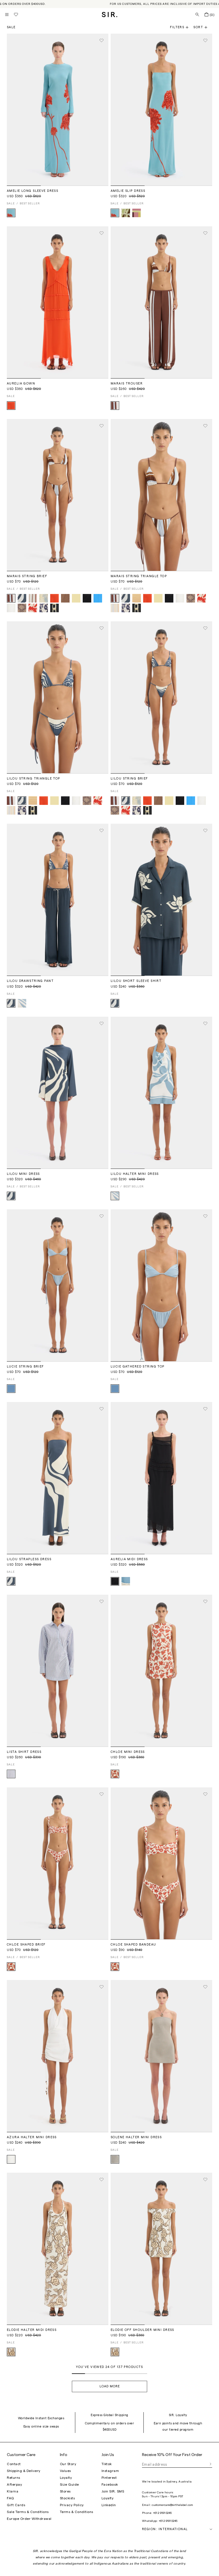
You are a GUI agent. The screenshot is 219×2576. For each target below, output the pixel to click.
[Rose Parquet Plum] (22, 608)
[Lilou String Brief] (161, 697)
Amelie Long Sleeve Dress (33, 191)
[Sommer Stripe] (115, 608)
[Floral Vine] (126, 213)
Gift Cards (16, 2505)
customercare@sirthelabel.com (172, 2505)
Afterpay (14, 2485)
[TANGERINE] (54, 598)
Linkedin (109, 2505)
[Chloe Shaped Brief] (58, 1863)
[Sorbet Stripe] (137, 598)
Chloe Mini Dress (128, 1752)
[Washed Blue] (11, 1389)
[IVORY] (11, 608)
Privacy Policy (72, 2505)
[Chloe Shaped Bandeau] (161, 1863)
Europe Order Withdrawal (29, 2519)
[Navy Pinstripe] (11, 1774)
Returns (14, 2478)
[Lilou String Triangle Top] (58, 697)
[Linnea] (65, 598)
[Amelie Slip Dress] (161, 110)
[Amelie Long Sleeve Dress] (58, 110)
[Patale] (11, 2352)
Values (65, 2471)
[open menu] (7, 15)
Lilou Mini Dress (23, 1174)
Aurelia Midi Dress (129, 1559)
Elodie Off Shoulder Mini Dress (142, 2330)
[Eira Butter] (44, 598)
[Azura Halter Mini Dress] (58, 2056)
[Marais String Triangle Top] (161, 495)
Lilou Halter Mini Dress (135, 1174)
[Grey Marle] (115, 2159)
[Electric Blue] (98, 598)
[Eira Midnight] (44, 608)
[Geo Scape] (54, 608)
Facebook (110, 2485)
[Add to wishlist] (102, 40)
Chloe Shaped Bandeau (133, 1945)
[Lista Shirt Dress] (58, 1671)
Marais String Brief (27, 576)
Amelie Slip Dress (128, 191)
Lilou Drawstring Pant (30, 981)
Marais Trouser (127, 383)
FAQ (10, 2498)
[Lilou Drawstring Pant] (58, 900)
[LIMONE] (76, 598)
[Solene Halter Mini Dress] (161, 2056)
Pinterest (109, 2478)
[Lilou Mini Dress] (58, 1093)
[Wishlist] (16, 15)
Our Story (68, 2464)
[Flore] (11, 213)
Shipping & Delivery (24, 2471)
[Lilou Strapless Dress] (58, 1478)
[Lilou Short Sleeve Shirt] (161, 900)
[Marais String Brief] (58, 495)
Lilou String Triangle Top (34, 779)
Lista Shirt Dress (24, 1752)
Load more (110, 2386)
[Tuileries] (115, 1774)
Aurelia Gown (21, 383)
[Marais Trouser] (161, 302)
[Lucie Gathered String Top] (161, 1285)
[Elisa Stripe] (137, 213)
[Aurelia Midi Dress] (161, 1478)
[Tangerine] (11, 406)
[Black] (115, 1581)
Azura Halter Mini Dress (32, 2137)
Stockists (67, 2498)
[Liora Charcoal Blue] (22, 598)
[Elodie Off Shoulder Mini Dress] (161, 2249)
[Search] (197, 15)
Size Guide (69, 2485)
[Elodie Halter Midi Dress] (58, 2249)
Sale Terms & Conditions (28, 2512)
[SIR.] (110, 15)
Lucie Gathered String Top (138, 1367)
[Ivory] (11, 2159)
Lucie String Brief (25, 1367)
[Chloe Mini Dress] (161, 1671)
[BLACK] (87, 598)
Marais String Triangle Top (139, 576)
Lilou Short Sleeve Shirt (136, 981)
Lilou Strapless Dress (29, 1559)
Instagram (110, 2471)
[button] (203, 27)
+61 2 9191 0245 (162, 2513)
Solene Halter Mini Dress (136, 2137)
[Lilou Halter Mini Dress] (161, 1093)
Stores (65, 2491)
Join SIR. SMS (113, 2491)
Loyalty (66, 2478)
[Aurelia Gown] (58, 302)
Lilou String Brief (129, 779)
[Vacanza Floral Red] (33, 608)
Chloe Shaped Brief (26, 1945)
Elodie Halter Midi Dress (32, 2330)
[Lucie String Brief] (58, 1285)
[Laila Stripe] (33, 598)
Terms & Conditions (77, 2512)
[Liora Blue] (22, 1003)
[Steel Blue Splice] (126, 1581)
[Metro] (115, 406)
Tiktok (107, 2464)
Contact (14, 2464)
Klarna (13, 2491)
